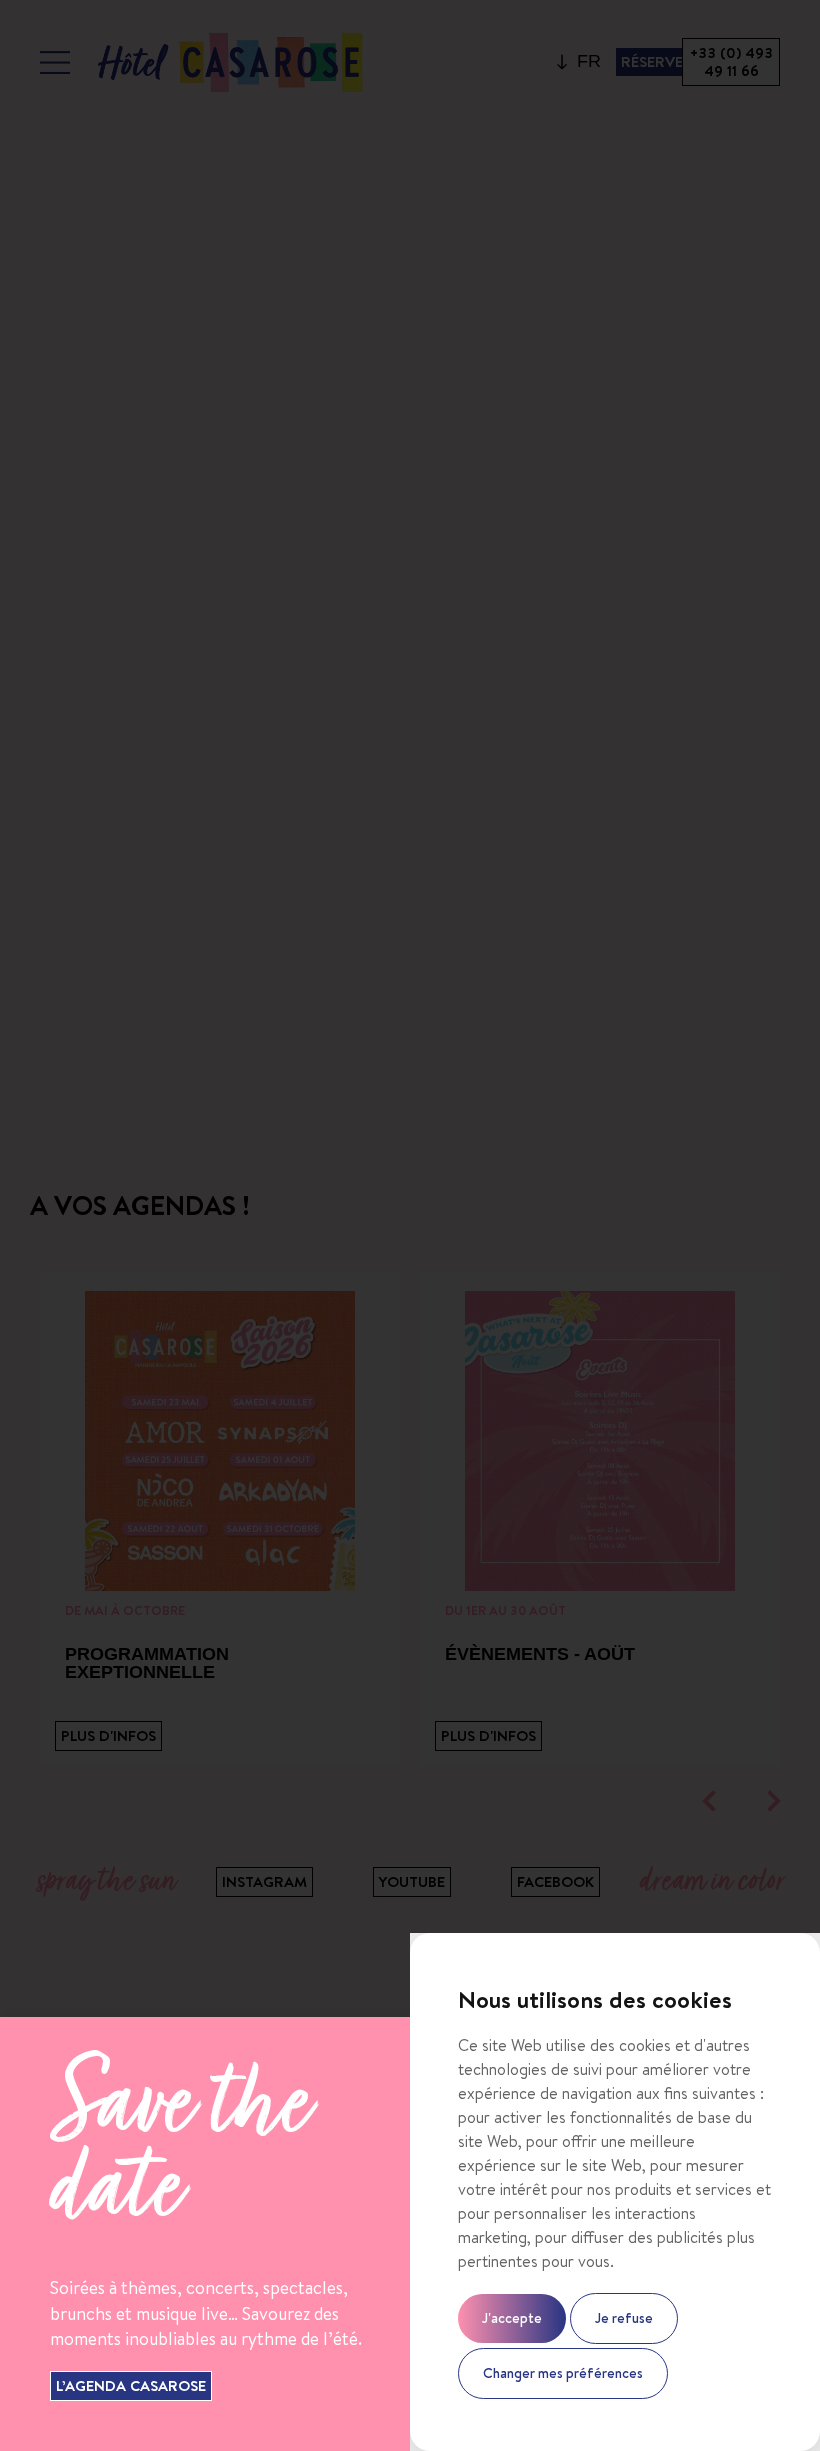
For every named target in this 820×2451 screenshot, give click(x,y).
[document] (410, 1225)
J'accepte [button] (512, 2318)
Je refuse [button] (624, 2318)
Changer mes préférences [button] (563, 2373)
